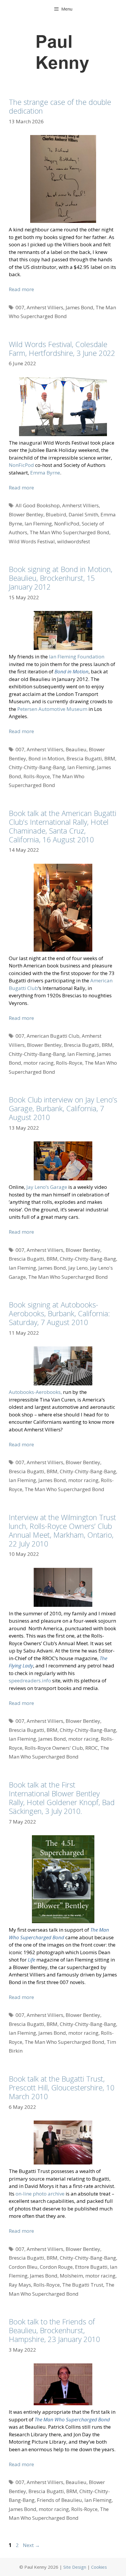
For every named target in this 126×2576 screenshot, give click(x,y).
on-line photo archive (40, 2194)
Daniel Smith (83, 514)
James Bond (79, 307)
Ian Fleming (38, 524)
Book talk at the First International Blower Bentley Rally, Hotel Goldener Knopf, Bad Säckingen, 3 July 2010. (62, 1798)
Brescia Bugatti (84, 758)
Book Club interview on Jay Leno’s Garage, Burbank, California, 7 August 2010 (63, 1108)
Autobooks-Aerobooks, (35, 1392)
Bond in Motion (46, 758)
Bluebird (56, 514)
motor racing (39, 1063)
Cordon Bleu (23, 2267)
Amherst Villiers (45, 307)
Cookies (99, 2567)
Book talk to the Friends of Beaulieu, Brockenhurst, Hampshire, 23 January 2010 (54, 2330)
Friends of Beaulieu (59, 2500)
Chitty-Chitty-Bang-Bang (37, 767)
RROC (92, 1748)
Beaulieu (76, 749)
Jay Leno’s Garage (47, 1187)
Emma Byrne (45, 473)
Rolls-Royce (37, 776)
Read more (21, 289)
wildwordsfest (74, 541)
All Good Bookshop (38, 505)
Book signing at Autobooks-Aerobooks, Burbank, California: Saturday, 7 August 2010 (59, 1313)
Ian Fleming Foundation (77, 657)
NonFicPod (21, 465)
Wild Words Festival (32, 541)
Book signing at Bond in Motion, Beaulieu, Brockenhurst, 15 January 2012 (61, 578)
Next (31, 2545)
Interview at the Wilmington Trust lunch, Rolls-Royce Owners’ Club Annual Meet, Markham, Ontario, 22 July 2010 (62, 1530)
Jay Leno (78, 1268)
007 (20, 307)
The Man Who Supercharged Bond (69, 532)
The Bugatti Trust (83, 2285)
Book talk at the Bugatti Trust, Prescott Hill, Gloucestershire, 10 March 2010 (62, 2087)
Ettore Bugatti (91, 2267)
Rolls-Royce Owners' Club (54, 1748)
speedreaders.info (30, 1680)
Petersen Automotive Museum (52, 709)
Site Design (75, 2567)
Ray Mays (20, 2285)
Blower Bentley (26, 514)
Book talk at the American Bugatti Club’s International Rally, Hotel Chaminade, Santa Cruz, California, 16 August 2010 (63, 826)
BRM (110, 758)
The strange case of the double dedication (60, 106)
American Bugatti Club (53, 1036)
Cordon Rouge (56, 2267)
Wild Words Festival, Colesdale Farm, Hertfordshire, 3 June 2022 (62, 349)
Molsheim (71, 2276)
